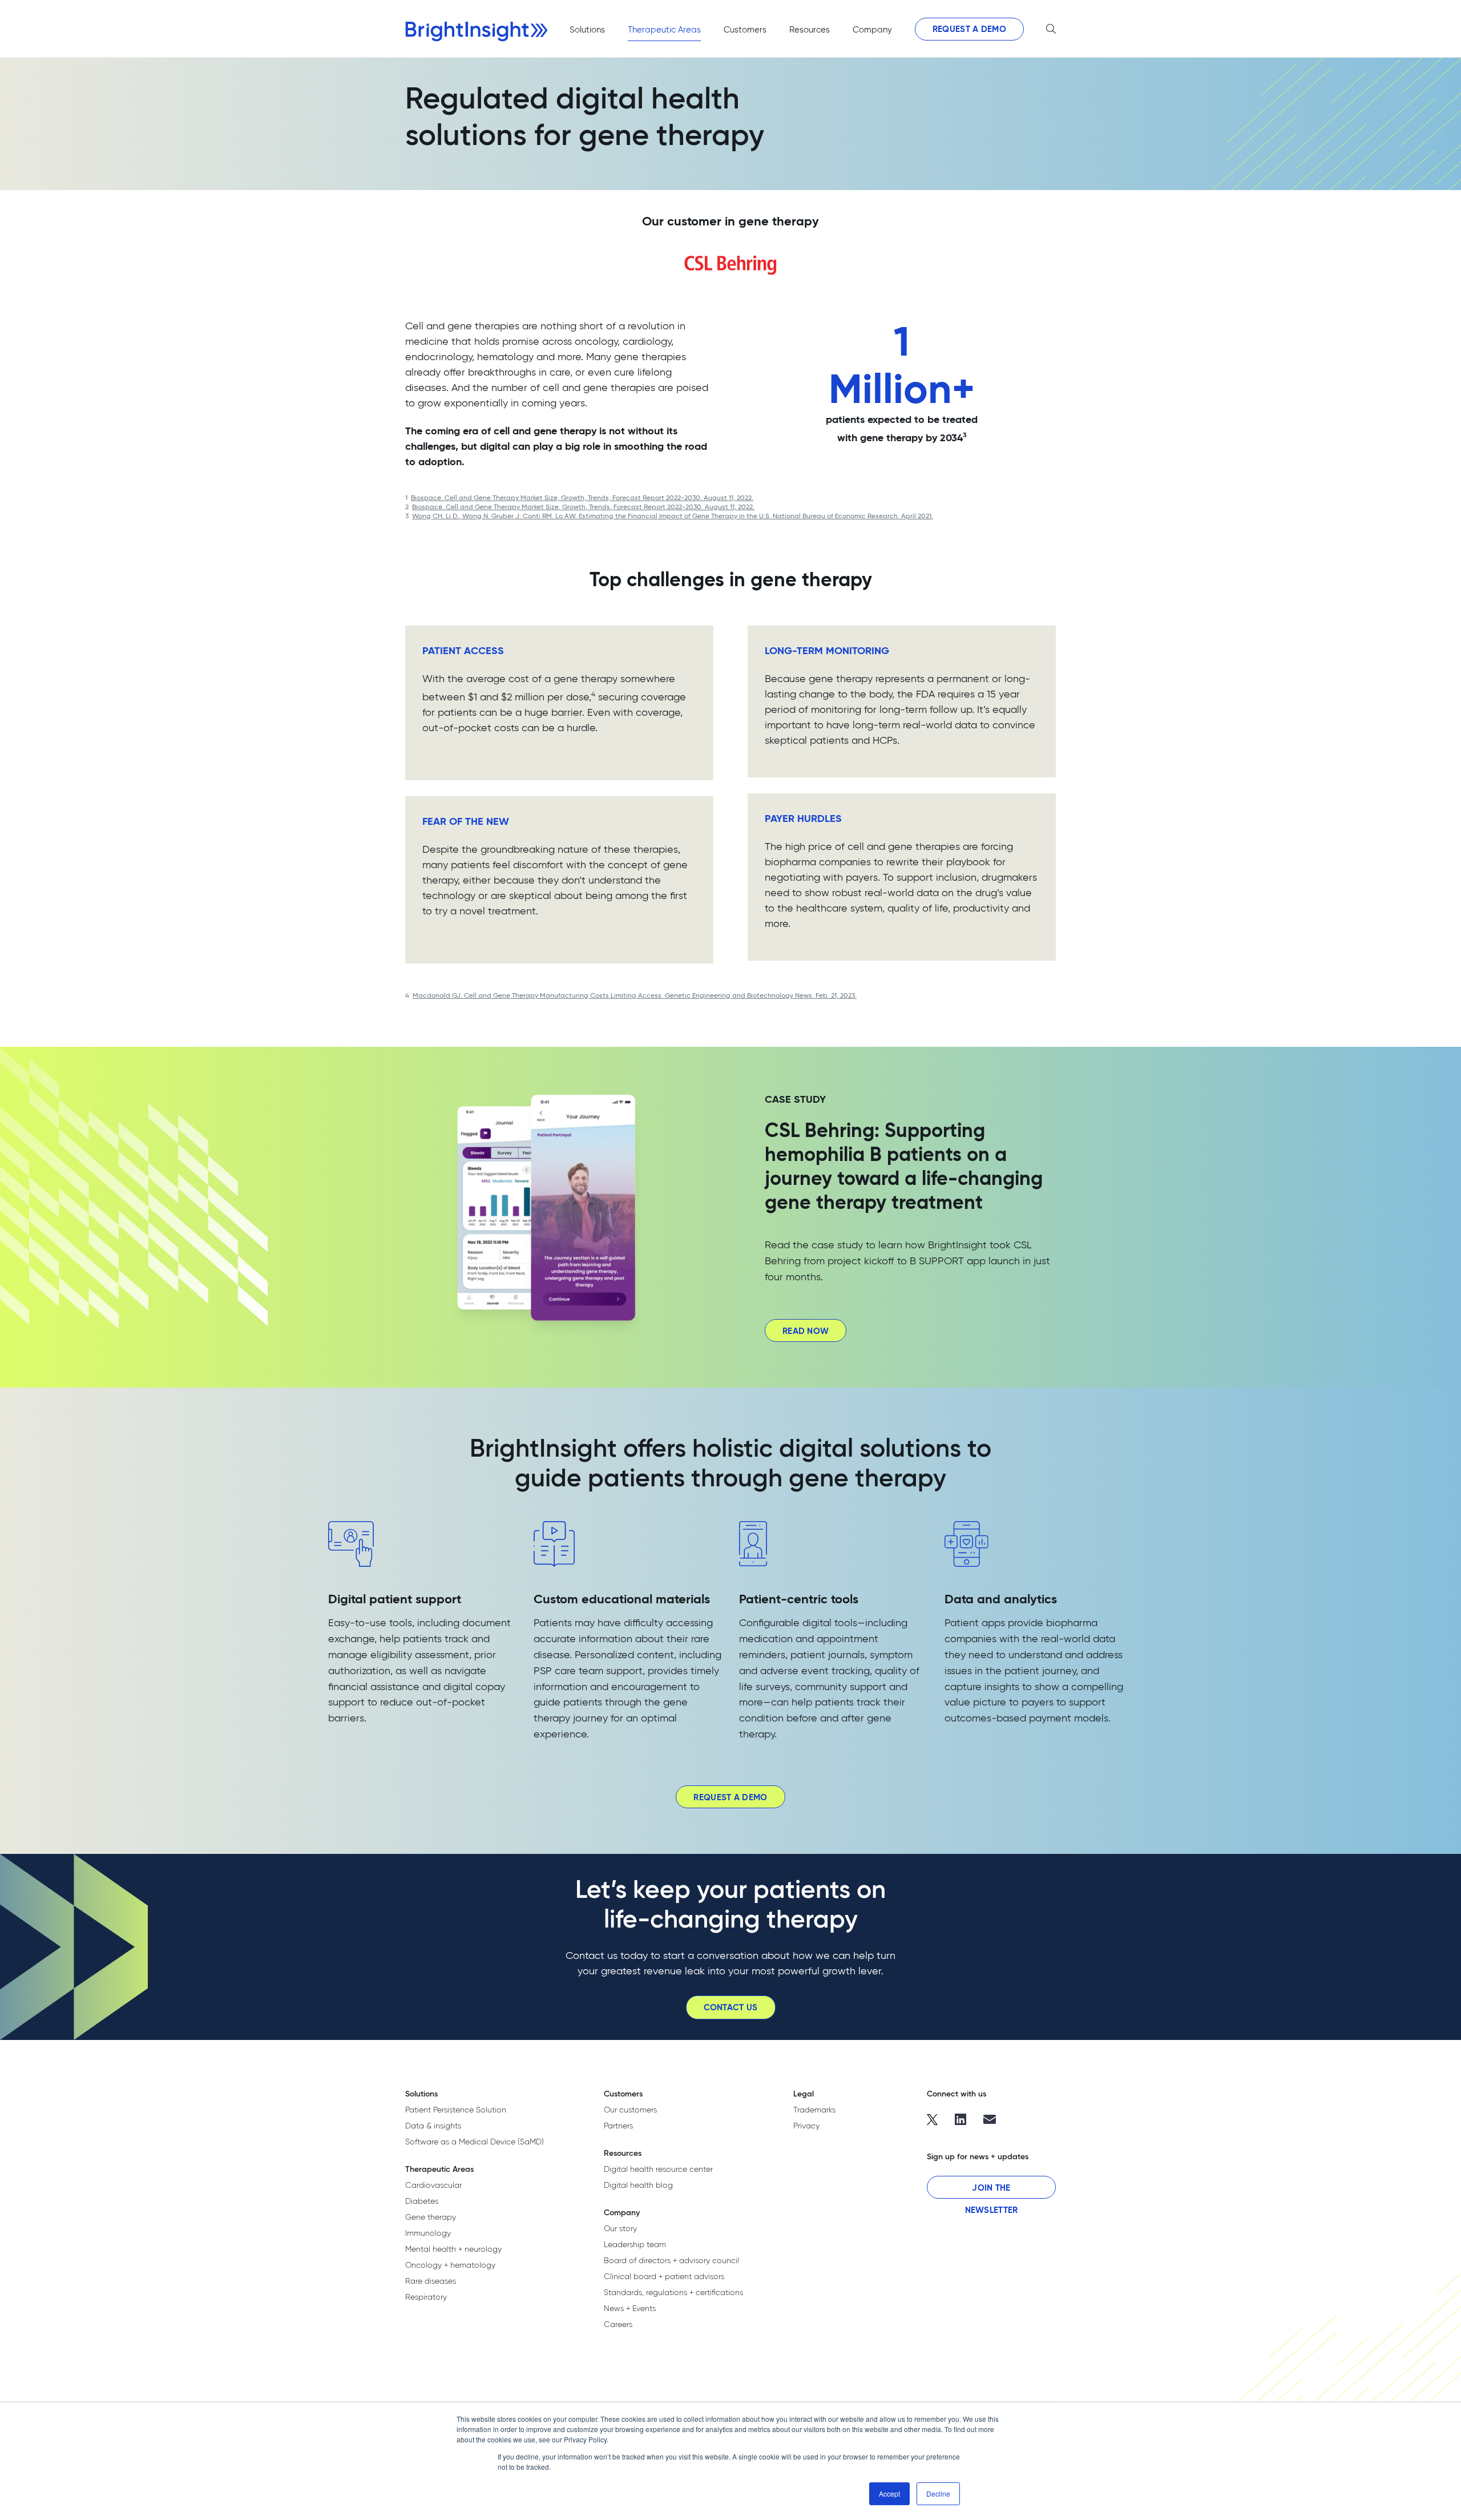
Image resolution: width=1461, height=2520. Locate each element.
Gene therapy (431, 2217)
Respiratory (426, 2297)
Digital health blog (638, 2185)
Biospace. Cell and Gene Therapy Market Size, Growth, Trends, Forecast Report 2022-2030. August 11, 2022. (582, 497)
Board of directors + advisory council (671, 2260)
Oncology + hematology (450, 2265)
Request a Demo (969, 29)
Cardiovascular (433, 2185)
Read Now (806, 1331)
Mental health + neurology (453, 2249)
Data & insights (433, 2126)
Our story (620, 2228)
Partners (618, 2126)
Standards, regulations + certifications (673, 2292)
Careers (618, 2324)
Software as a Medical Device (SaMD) (475, 2142)
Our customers (630, 2110)
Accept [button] (889, 2493)
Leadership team (635, 2244)
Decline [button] (938, 2493)
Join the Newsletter (992, 2190)
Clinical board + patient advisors (664, 2276)
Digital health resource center (658, 2169)
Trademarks (814, 2110)
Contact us (731, 2007)
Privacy (806, 2126)
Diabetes (422, 2201)
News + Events (630, 2308)
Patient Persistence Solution (456, 2110)
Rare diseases (431, 2281)
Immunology (428, 2233)
